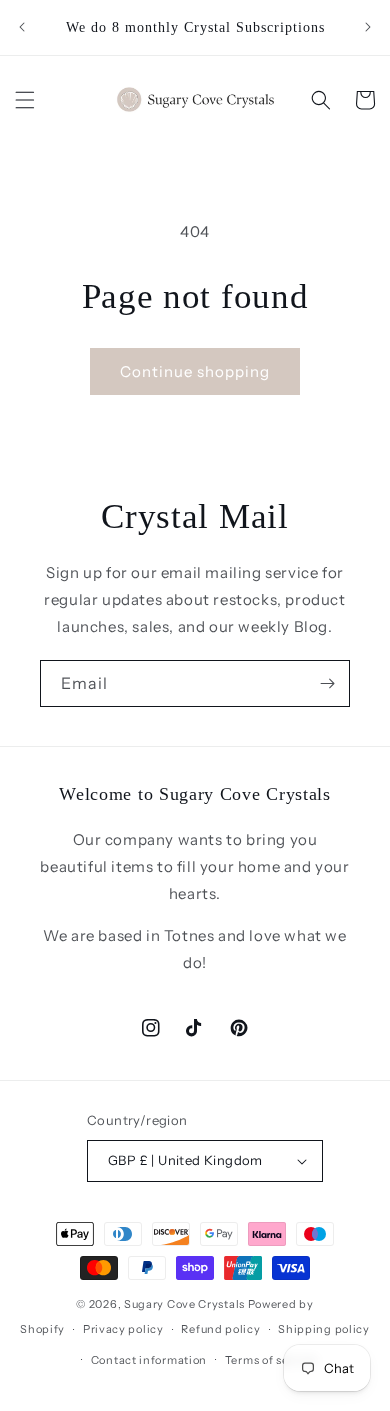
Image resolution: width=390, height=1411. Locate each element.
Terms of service (271, 1360)
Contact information (149, 1360)
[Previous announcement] (22, 27)
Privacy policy (123, 1329)
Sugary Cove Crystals (184, 1304)
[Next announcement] (368, 27)
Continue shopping (195, 371)
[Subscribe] (327, 683)
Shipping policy (324, 1329)
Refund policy (220, 1329)
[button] (25, 100)
